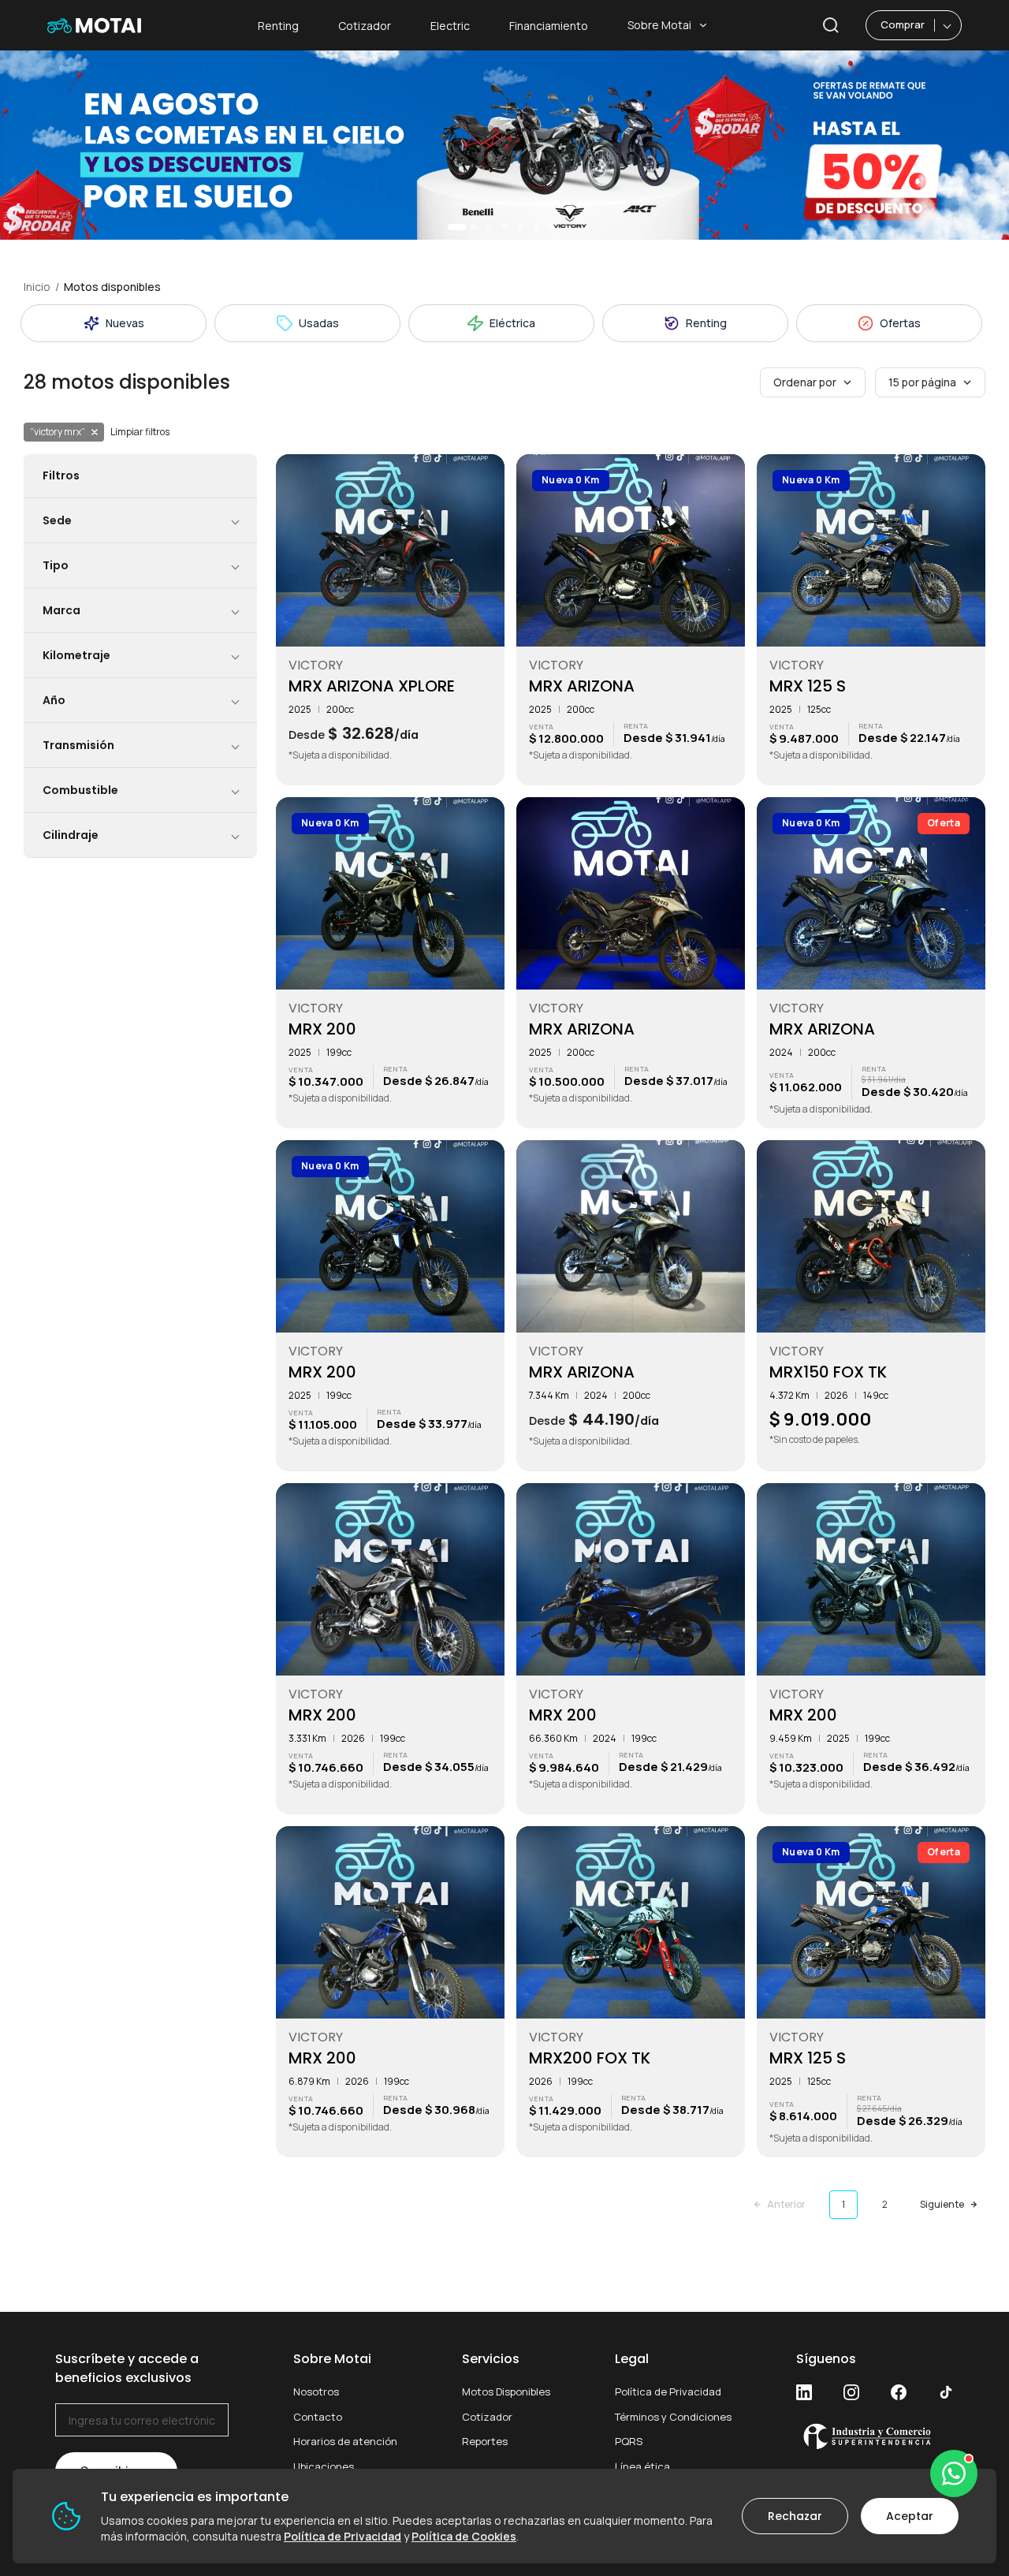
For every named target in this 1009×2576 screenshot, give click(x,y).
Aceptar (910, 2516)
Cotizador (365, 26)
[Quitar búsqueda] (95, 432)
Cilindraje (71, 835)
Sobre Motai (659, 25)
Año (54, 700)
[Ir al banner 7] (552, 227)
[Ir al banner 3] (489, 227)
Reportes (485, 2441)
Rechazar (795, 2516)
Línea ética (642, 2466)
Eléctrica (512, 323)
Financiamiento (549, 26)
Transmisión (78, 745)
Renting (278, 26)
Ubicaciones (324, 2466)
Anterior (786, 2204)
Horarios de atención (345, 2441)
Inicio (37, 287)
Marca (61, 610)
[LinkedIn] (804, 2392)
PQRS (629, 2441)
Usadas (319, 323)
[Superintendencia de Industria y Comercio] (875, 2436)
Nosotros (316, 2391)
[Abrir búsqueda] (831, 25)
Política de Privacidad (668, 2391)
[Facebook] (899, 2392)
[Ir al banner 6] (536, 227)
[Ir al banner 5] (520, 227)
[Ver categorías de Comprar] (948, 25)
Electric (450, 26)
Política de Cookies (464, 2536)
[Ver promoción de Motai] (504, 145)
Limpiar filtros (140, 432)
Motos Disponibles (506, 2391)
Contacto (318, 2417)
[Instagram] (851, 2392)
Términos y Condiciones (673, 2417)
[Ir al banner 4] (504, 227)
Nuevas (125, 323)
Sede (57, 520)
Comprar (903, 24)
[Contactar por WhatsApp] (954, 2473)
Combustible (80, 790)
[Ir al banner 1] (457, 227)
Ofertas (900, 323)
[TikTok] (946, 2392)
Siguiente (942, 2204)
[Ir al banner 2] (473, 227)
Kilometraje (76, 655)
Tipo (56, 565)
